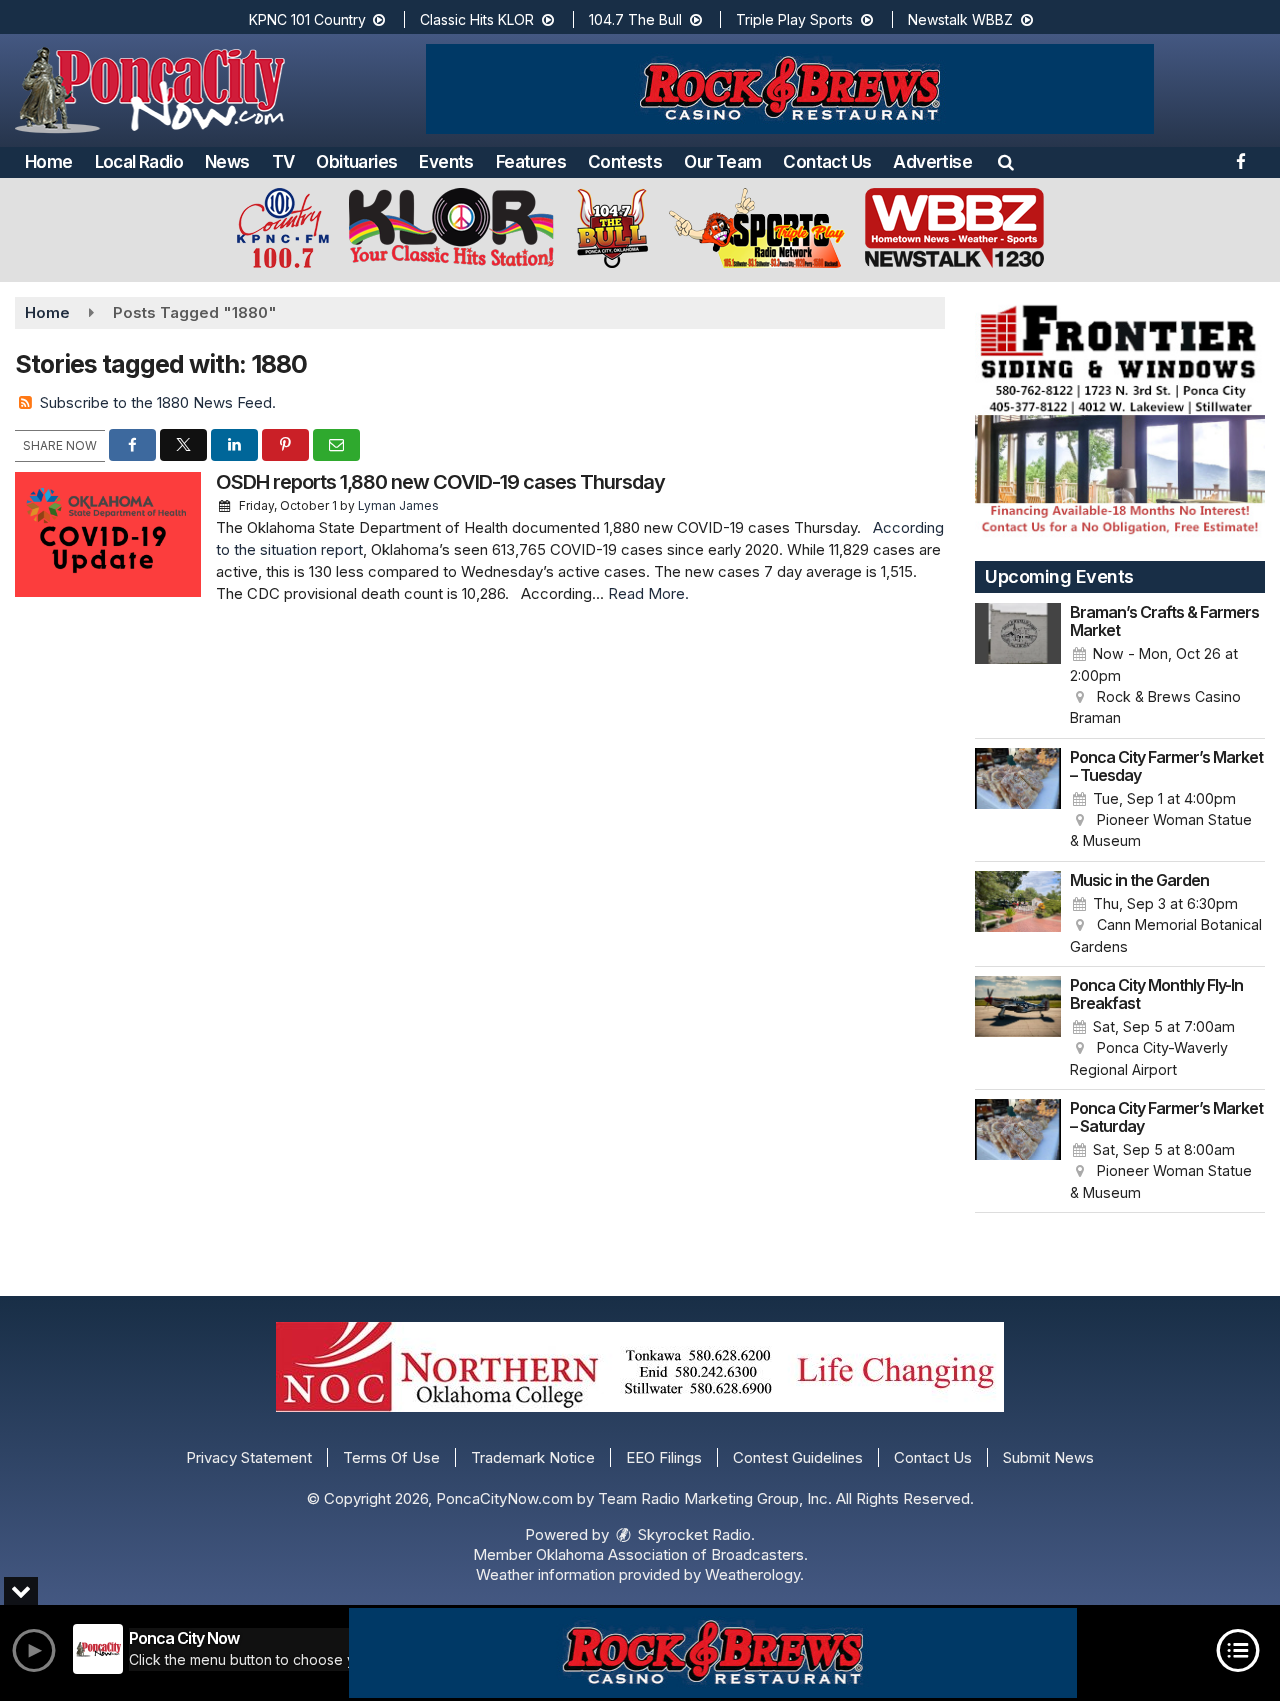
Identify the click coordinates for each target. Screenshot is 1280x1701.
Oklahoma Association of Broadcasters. (672, 1554)
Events (446, 162)
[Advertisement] (790, 89)
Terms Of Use (391, 1457)
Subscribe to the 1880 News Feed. (158, 402)
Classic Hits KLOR (479, 19)
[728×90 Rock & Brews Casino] (713, 1653)
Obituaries (356, 162)
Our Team (722, 162)
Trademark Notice (533, 1457)
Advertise (932, 162)
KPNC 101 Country (309, 19)
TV (283, 162)
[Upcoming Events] (1018, 666)
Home (49, 162)
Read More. (648, 593)
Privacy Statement (249, 1457)
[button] (1006, 162)
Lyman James (398, 505)
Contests (625, 162)
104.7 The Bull (637, 19)
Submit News (1048, 1457)
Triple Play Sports (796, 19)
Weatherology (752, 1574)
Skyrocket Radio (692, 1534)
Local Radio (139, 162)
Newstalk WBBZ (962, 19)
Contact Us (827, 162)
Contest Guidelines (798, 1457)
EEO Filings (664, 1457)
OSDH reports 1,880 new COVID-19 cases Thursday (440, 482)
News (227, 162)
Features (531, 162)
